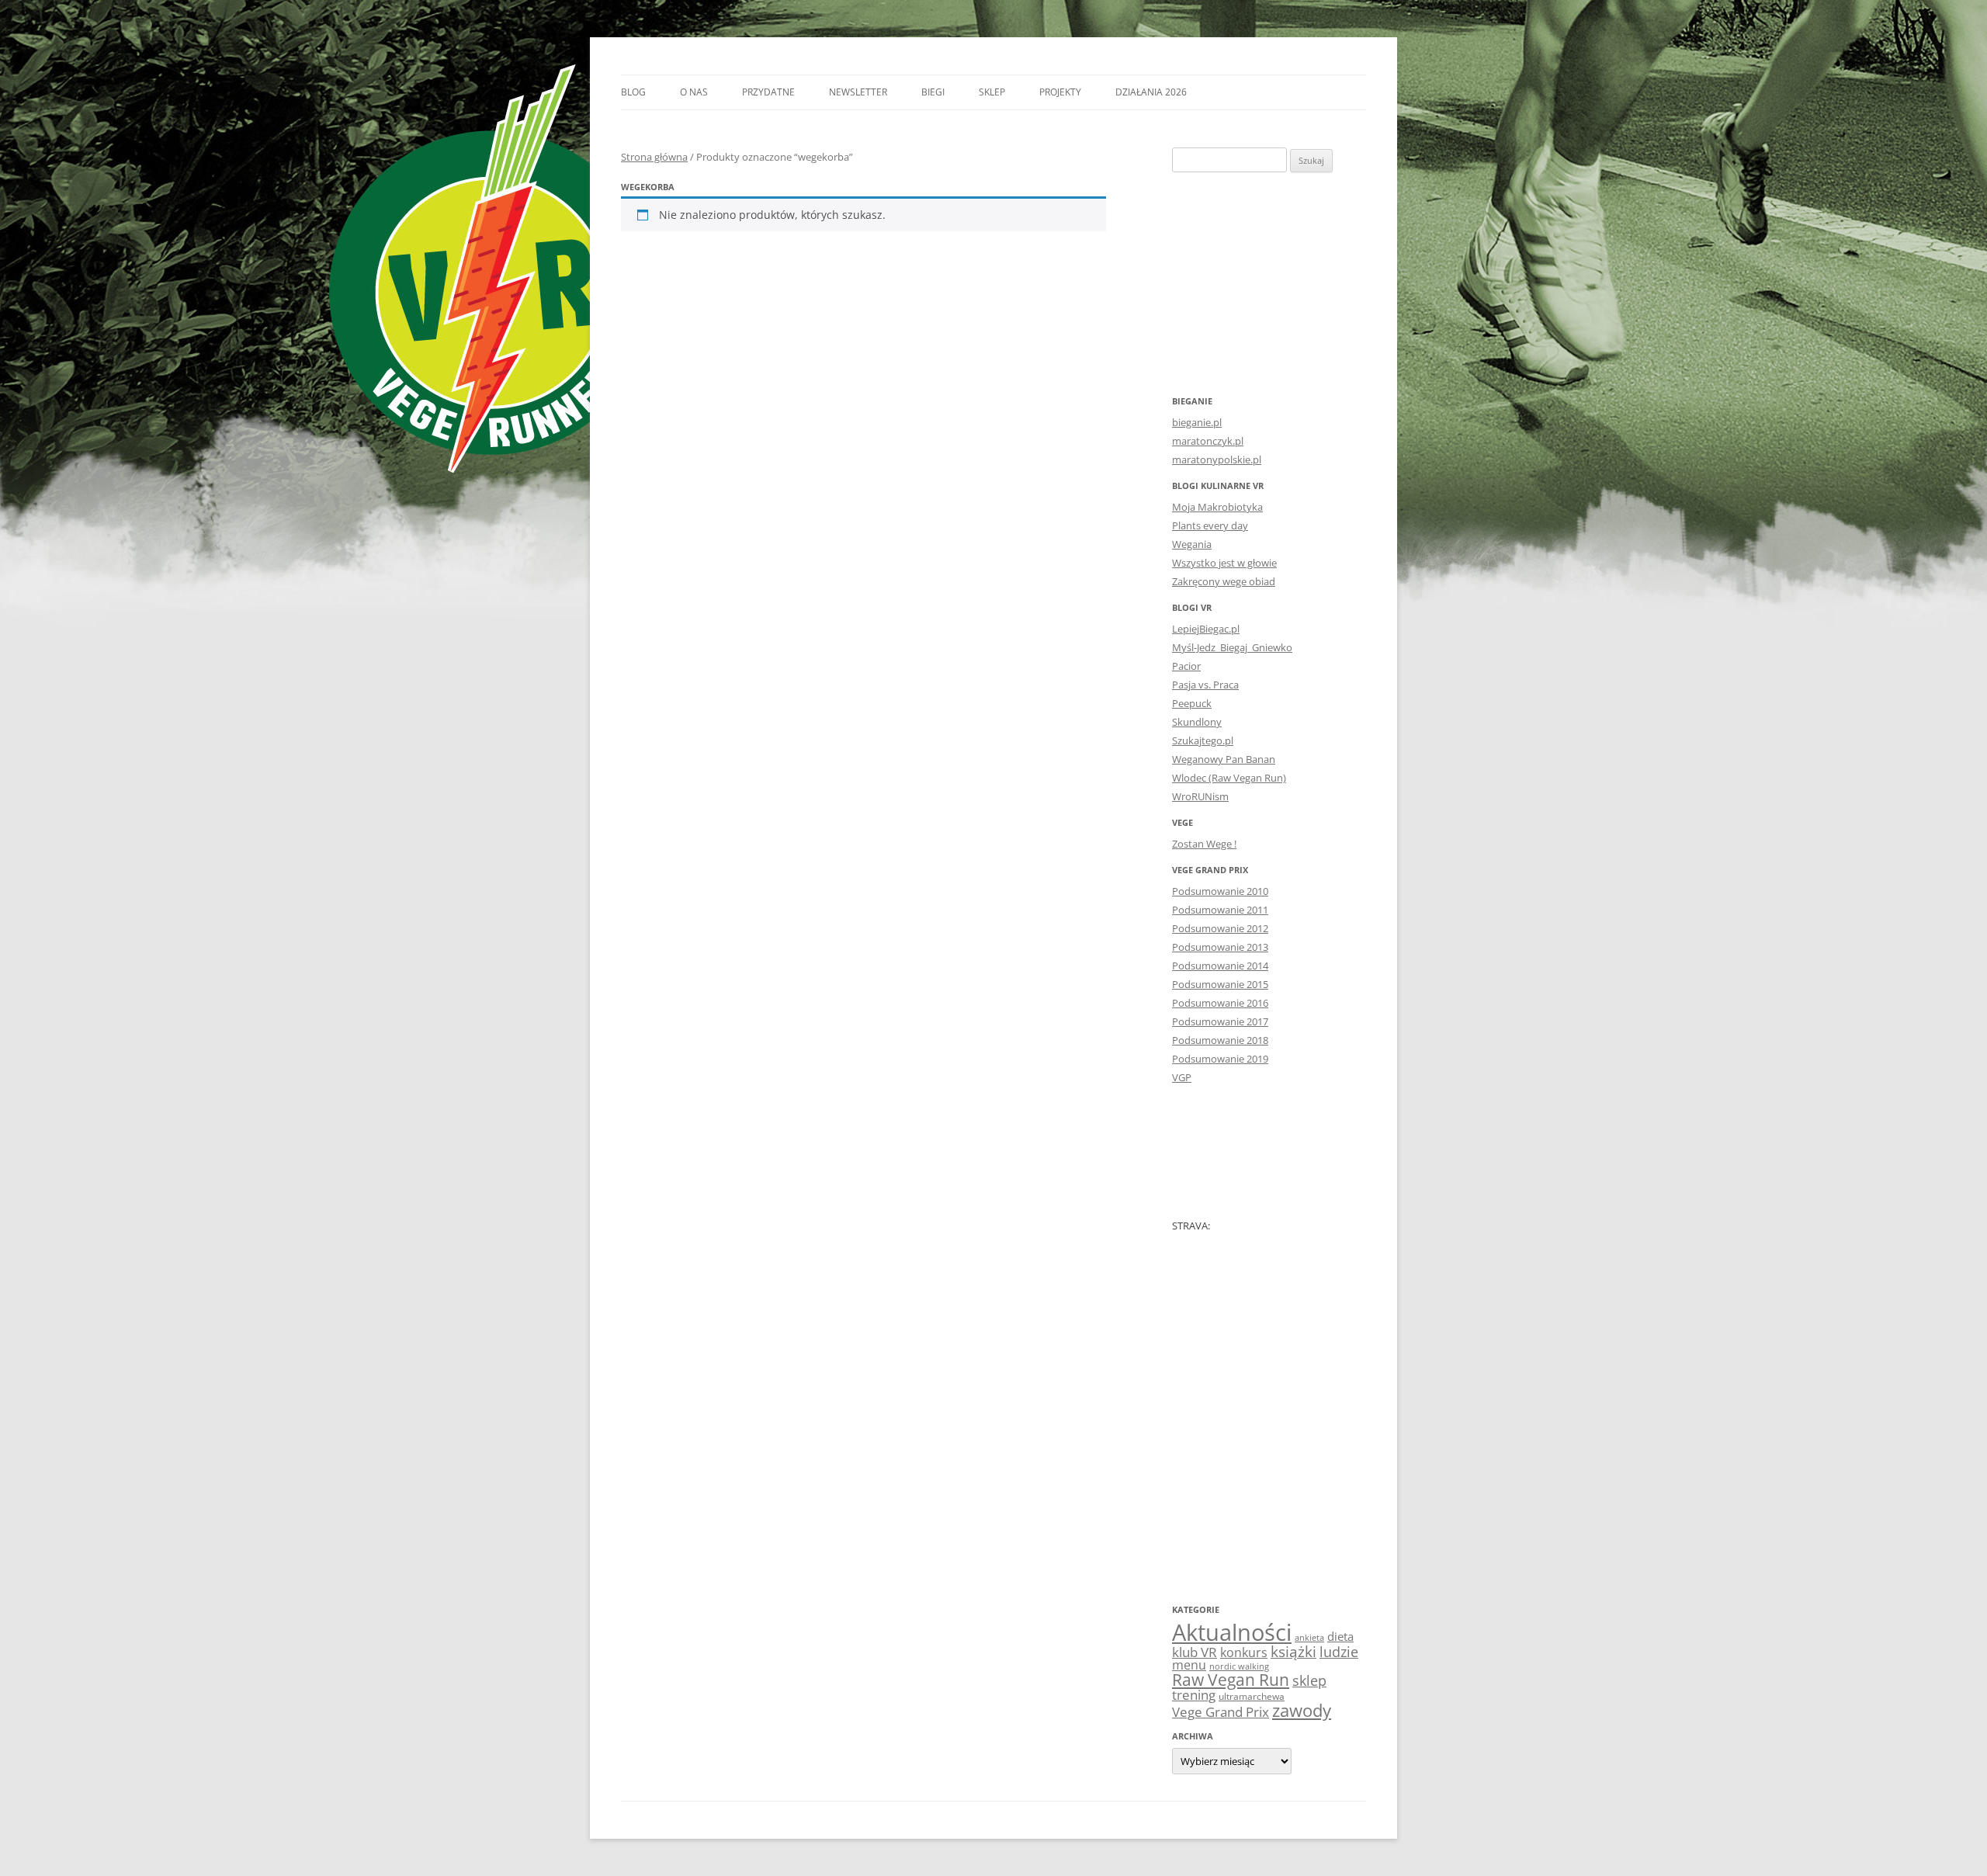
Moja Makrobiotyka (1217, 507)
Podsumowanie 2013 (1220, 947)
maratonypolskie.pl (1217, 459)
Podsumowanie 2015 (1220, 984)
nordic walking (1239, 1666)
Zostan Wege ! (1204, 844)
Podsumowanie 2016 (1220, 1003)
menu (1189, 1665)
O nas (694, 92)
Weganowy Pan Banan (1224, 759)
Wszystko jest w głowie (1224, 563)
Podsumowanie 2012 (1220, 928)
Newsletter (858, 92)
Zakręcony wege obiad (1224, 581)
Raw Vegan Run (1231, 1679)
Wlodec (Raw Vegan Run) (1229, 778)
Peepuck (1192, 703)
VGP (1182, 1077)
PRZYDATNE (768, 92)
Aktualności (1232, 1632)
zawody (1302, 1710)
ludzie (1339, 1651)
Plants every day (1210, 525)
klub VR (1195, 1652)
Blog (633, 92)
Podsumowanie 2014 (1220, 966)
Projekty (1060, 92)
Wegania (1192, 544)
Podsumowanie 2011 (1220, 910)
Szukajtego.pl (1203, 740)
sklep (1309, 1680)
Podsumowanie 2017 (1220, 1021)
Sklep (992, 92)
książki (1293, 1652)
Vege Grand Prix (1221, 1712)
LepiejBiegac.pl (1206, 629)
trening (1194, 1694)
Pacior (1186, 666)
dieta (1340, 1636)
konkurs (1244, 1652)
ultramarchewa (1252, 1696)
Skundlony (1197, 722)
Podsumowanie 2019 (1220, 1059)
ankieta (1309, 1638)
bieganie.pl (1197, 422)
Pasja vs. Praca (1205, 685)
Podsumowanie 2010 (1220, 891)
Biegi (933, 92)
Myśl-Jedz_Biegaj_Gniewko (1232, 647)
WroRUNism (1200, 796)
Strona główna (654, 157)
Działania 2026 (1151, 92)
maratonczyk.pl (1208, 441)
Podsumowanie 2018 (1220, 1040)
